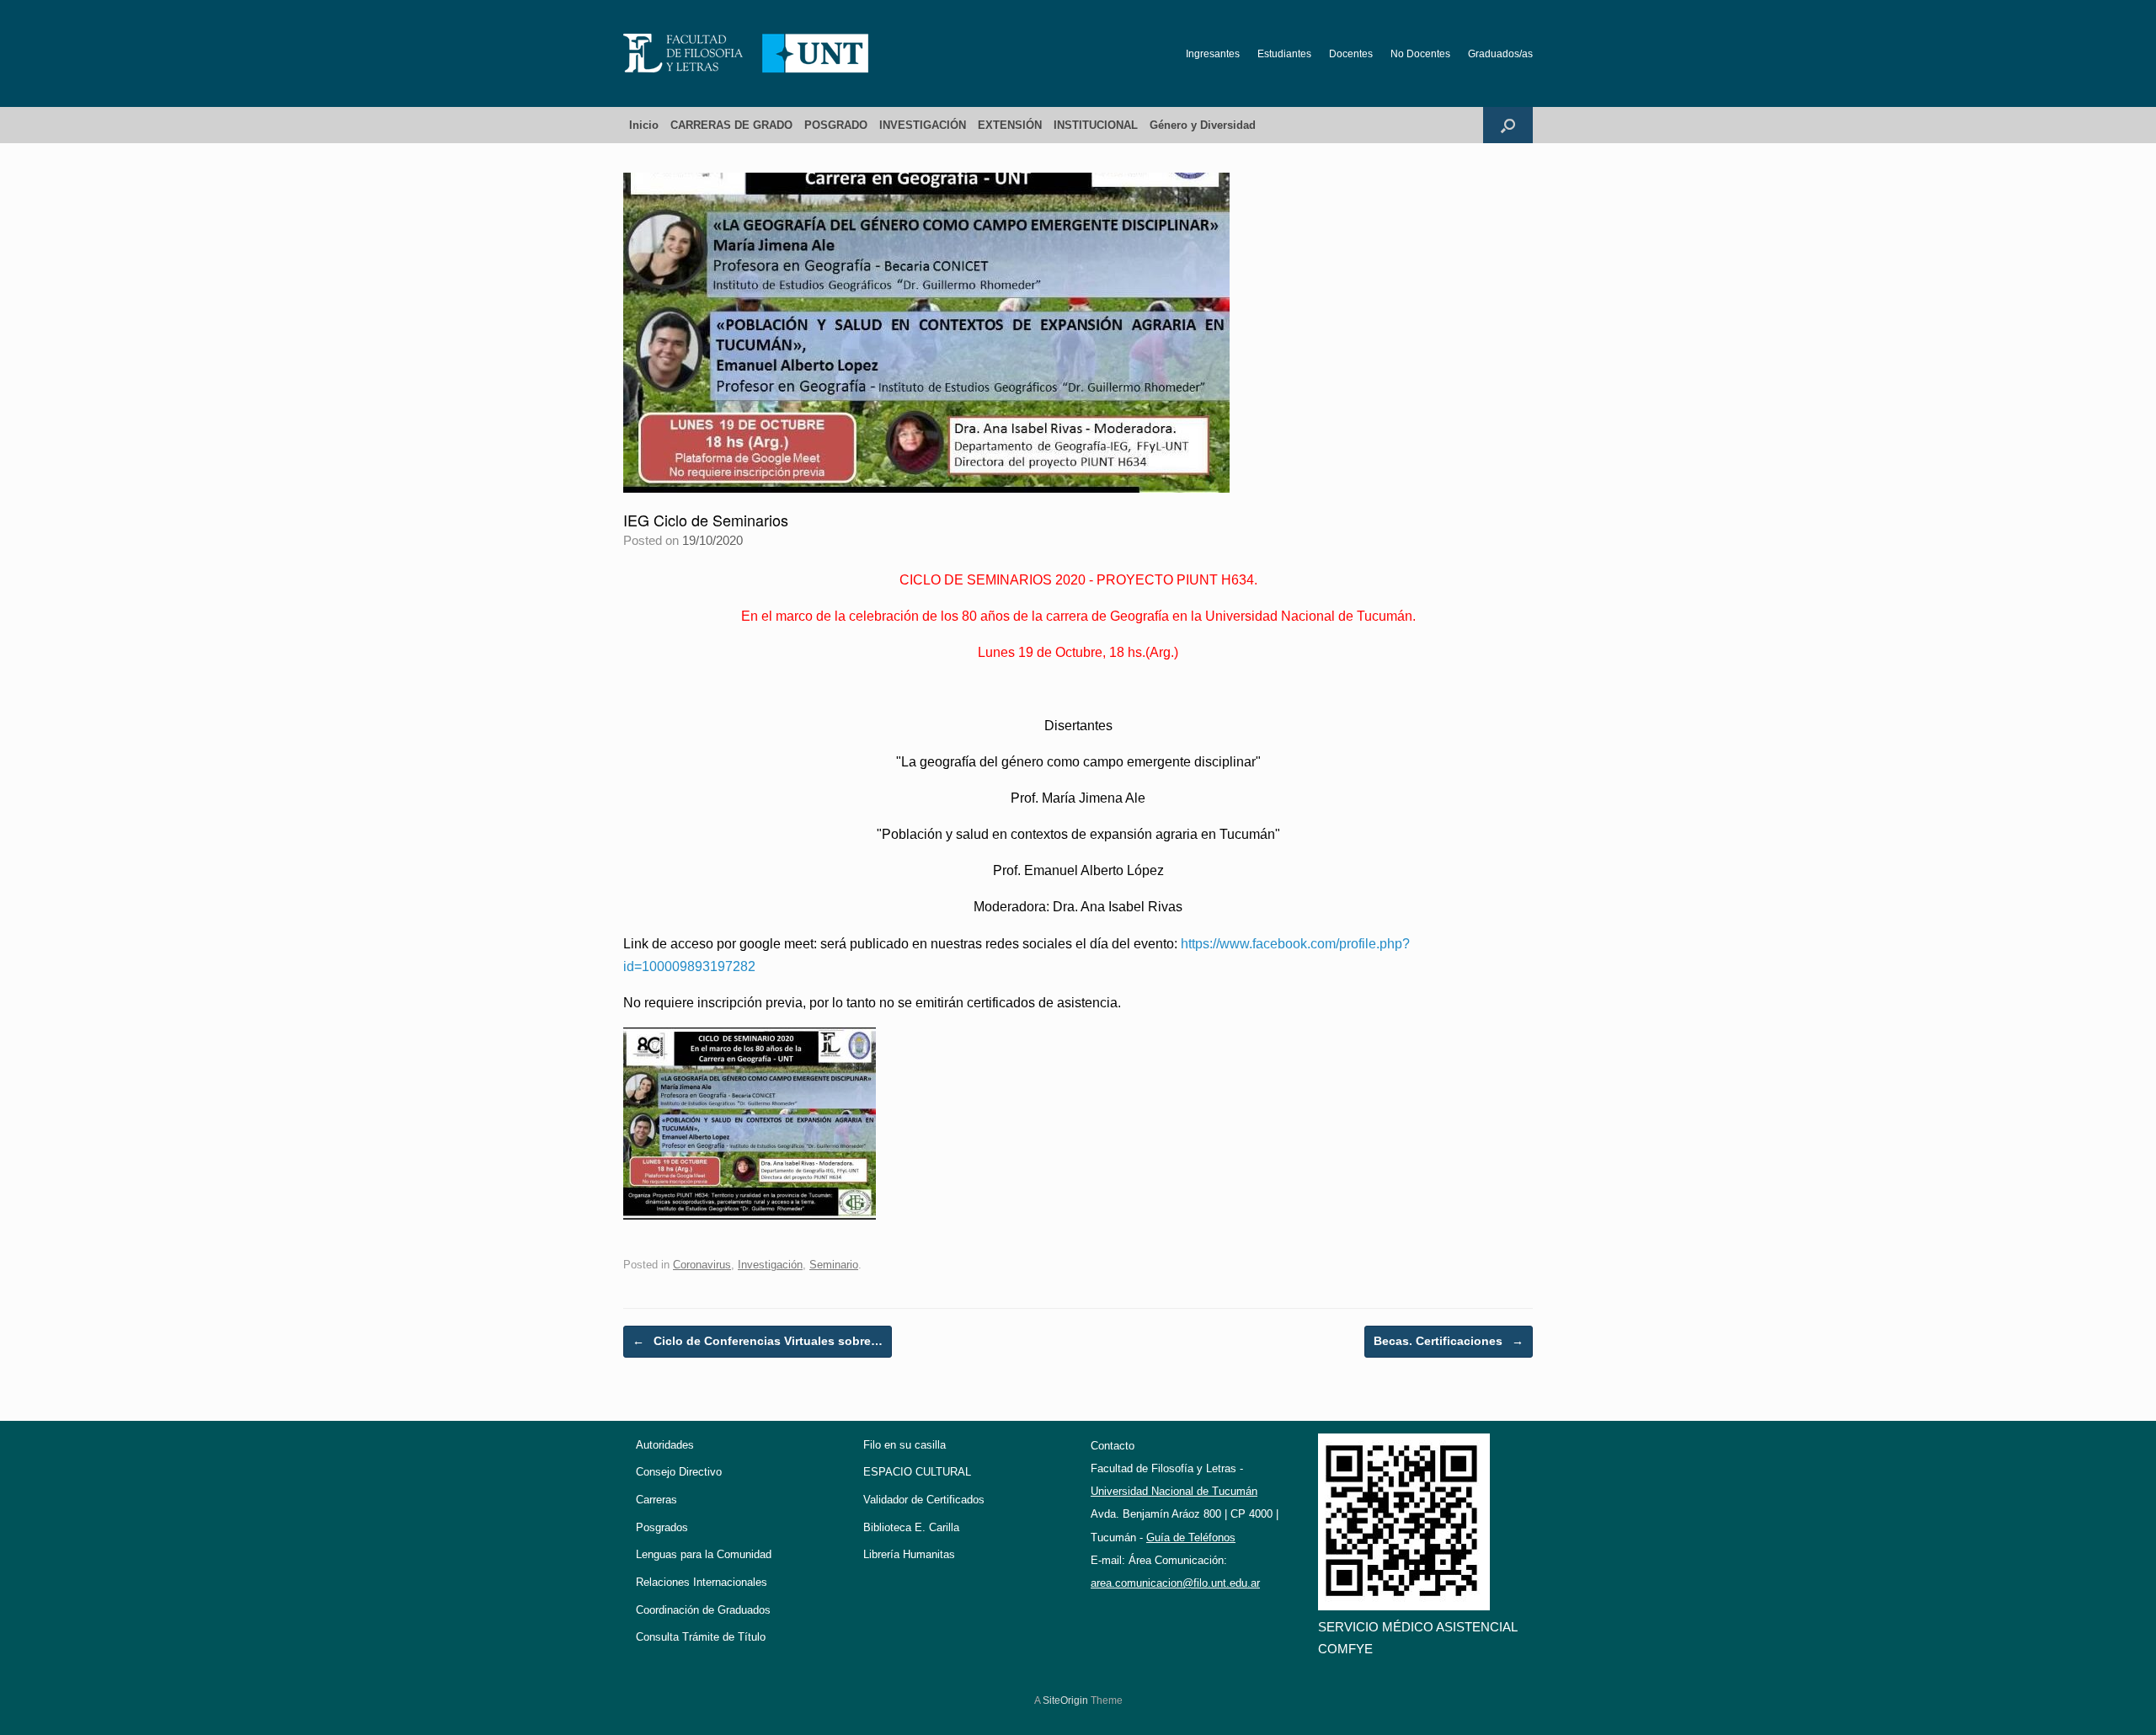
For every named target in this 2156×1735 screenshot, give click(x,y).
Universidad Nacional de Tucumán (1174, 1491)
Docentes (1351, 54)
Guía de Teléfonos (1191, 1537)
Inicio (644, 125)
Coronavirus (702, 1265)
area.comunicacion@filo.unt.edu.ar (1175, 1583)
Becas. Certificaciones (1449, 1341)
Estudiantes (1284, 54)
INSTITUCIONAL (1096, 125)
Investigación (770, 1265)
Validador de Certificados (924, 1500)
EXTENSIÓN (1010, 125)
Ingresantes (1213, 54)
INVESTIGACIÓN (923, 125)
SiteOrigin (1065, 1700)
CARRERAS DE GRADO (731, 125)
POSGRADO (836, 125)
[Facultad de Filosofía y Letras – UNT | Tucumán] (746, 53)
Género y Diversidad (1203, 125)
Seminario (834, 1265)
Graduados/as (1500, 54)
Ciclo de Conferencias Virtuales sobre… (758, 1341)
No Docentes (1420, 54)
